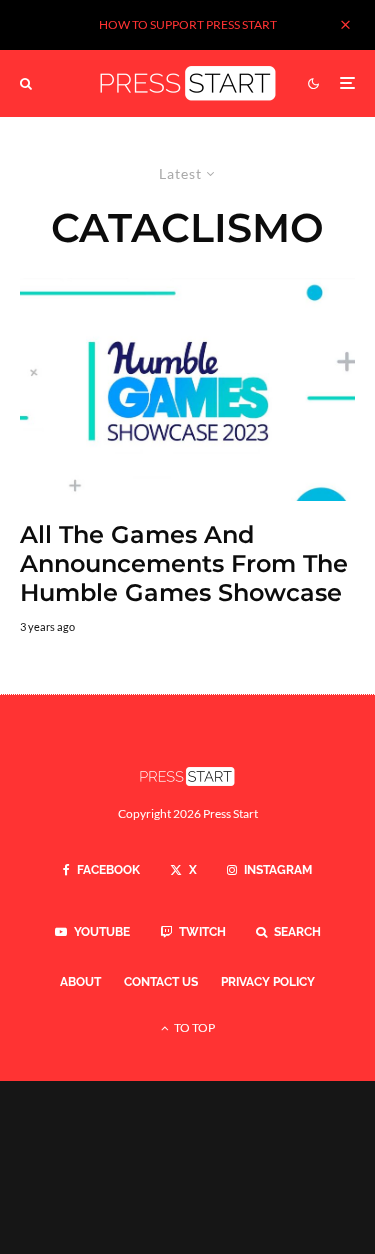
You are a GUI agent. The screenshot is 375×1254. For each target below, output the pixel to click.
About (80, 982)
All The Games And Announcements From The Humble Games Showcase (184, 564)
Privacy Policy (268, 982)
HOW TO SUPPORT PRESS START (188, 24)
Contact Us (161, 982)
